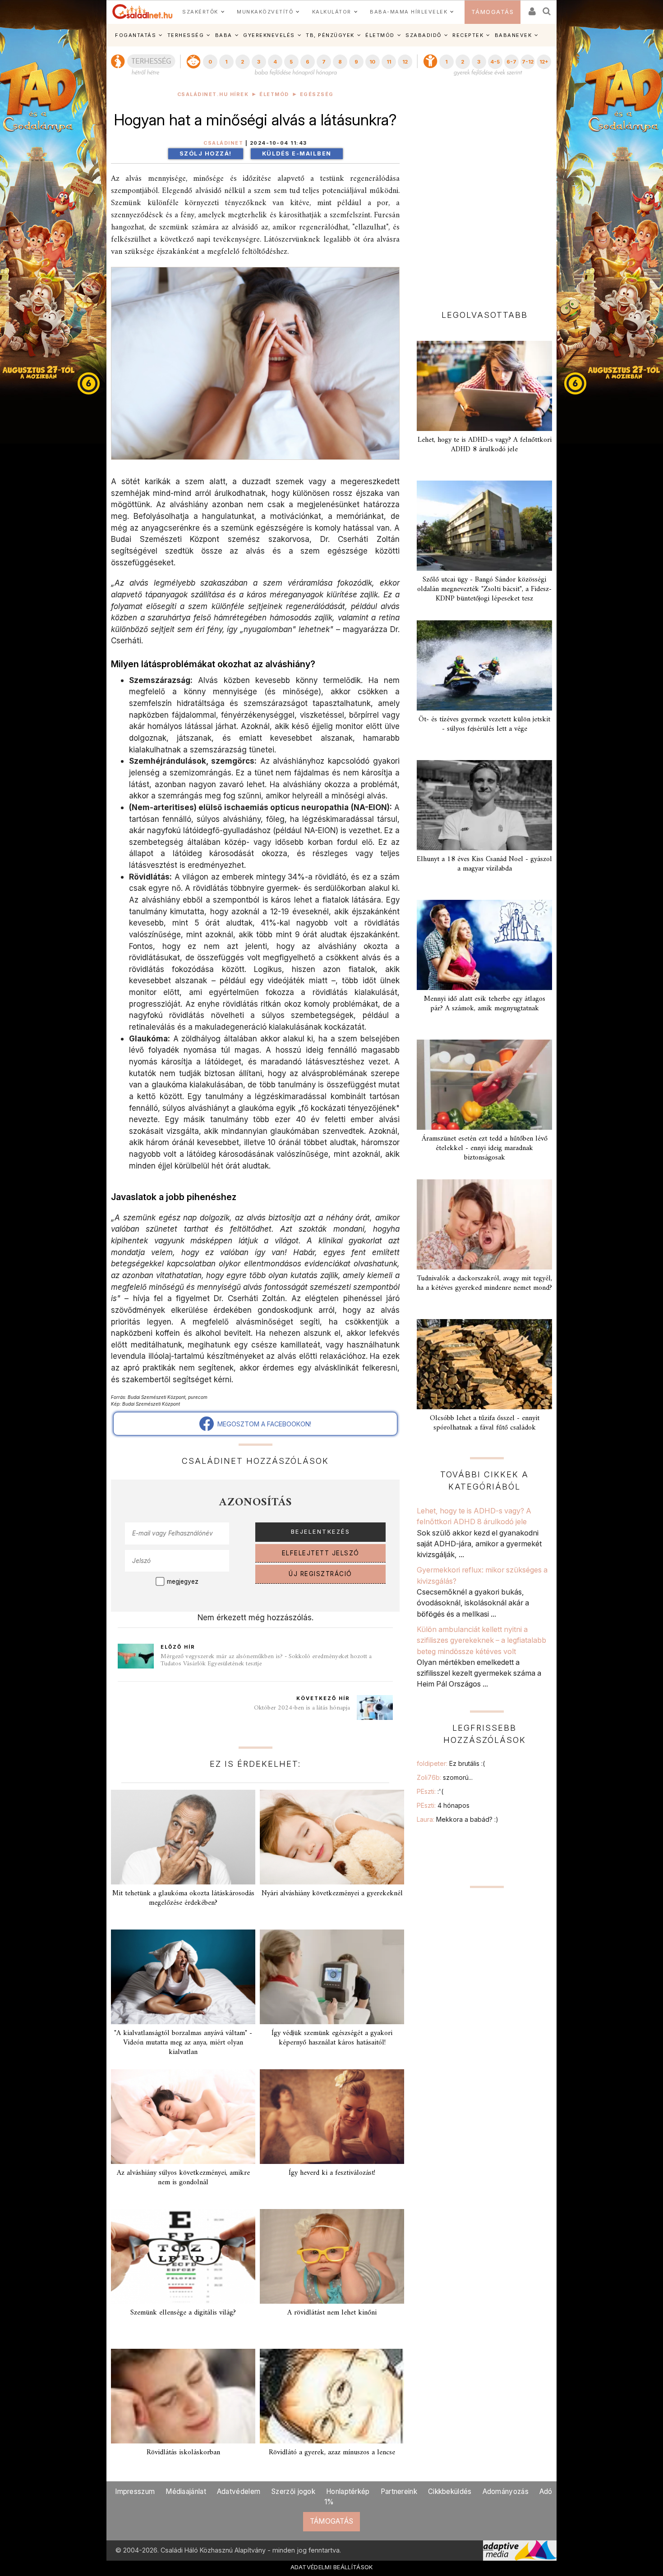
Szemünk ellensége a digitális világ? (183, 2313)
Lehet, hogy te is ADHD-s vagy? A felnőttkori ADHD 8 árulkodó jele (485, 445)
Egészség (317, 94)
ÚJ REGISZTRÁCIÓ (320, 1574)
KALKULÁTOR (332, 12)
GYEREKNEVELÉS (269, 35)
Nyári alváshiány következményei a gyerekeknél (332, 1893)
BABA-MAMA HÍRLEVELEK (409, 12)
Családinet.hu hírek (213, 94)
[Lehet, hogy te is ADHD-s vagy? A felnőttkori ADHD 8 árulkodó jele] (484, 386)
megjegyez (183, 1581)
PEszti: (430, 1791)
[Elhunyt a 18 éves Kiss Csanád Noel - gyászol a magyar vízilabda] (484, 805)
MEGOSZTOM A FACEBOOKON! (262, 1424)
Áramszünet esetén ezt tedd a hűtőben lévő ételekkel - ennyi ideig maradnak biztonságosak (485, 1148)
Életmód (274, 94)
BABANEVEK (513, 35)
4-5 (495, 62)
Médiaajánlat (186, 2491)
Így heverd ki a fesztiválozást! (332, 2173)
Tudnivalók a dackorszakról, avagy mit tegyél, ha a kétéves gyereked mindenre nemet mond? (484, 1283)
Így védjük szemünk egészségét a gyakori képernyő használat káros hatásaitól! (332, 2038)
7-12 (528, 62)
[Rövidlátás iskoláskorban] (183, 2396)
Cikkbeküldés (450, 2491)
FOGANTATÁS (136, 35)
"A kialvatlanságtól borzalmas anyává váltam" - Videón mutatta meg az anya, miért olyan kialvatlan (183, 2043)
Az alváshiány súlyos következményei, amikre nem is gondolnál (183, 2178)
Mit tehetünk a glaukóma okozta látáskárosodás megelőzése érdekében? (183, 1898)
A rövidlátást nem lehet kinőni (332, 2313)
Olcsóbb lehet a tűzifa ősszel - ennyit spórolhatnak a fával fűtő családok (485, 1423)
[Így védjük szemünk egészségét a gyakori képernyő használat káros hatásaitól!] (332, 1977)
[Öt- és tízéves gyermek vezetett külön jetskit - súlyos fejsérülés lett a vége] (484, 665)
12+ (544, 62)
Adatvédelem (239, 2491)
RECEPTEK (468, 35)
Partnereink (399, 2491)
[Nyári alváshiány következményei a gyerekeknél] (332, 1837)
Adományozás (506, 2491)
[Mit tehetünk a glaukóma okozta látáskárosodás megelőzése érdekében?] (183, 1837)
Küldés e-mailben (297, 154)
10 (372, 62)
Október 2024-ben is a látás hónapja (302, 1708)
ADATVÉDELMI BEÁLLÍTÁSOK (332, 2567)
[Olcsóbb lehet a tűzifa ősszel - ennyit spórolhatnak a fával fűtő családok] (484, 1364)
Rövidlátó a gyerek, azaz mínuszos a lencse (332, 2452)
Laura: (458, 1819)
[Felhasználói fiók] (531, 8)
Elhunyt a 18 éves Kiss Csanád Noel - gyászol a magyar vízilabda (484, 864)
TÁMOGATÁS (493, 12)
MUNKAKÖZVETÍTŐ (265, 12)
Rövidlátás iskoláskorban (183, 2452)
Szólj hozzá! (206, 154)
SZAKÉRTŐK (200, 12)
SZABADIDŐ (424, 35)
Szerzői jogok (293, 2491)
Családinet (223, 143)
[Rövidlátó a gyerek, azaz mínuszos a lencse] (332, 2396)
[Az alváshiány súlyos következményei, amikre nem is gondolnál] (183, 2117)
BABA (224, 35)
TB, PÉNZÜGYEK (330, 35)
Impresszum (135, 2491)
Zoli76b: (445, 1777)
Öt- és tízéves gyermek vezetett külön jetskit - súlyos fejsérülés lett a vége (484, 724)
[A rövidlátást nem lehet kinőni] (332, 2256)
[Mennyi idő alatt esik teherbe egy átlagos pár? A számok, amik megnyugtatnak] (484, 945)
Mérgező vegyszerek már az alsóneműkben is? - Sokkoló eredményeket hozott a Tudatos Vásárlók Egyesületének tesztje (266, 1660)
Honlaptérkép (348, 2491)
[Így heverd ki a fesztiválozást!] (332, 2117)
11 (389, 62)
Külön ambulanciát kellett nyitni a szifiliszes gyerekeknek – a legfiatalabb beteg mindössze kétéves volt (481, 1640)
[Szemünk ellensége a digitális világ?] (183, 2256)
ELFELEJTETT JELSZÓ (321, 1553)
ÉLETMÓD (380, 35)
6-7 (511, 62)
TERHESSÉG (186, 35)
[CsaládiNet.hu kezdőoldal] (143, 12)
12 (405, 62)
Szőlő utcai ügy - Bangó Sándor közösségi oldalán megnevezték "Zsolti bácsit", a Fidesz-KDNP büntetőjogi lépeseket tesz (484, 589)
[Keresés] (547, 8)
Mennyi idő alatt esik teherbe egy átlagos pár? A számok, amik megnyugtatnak (485, 1004)
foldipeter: (451, 1763)
